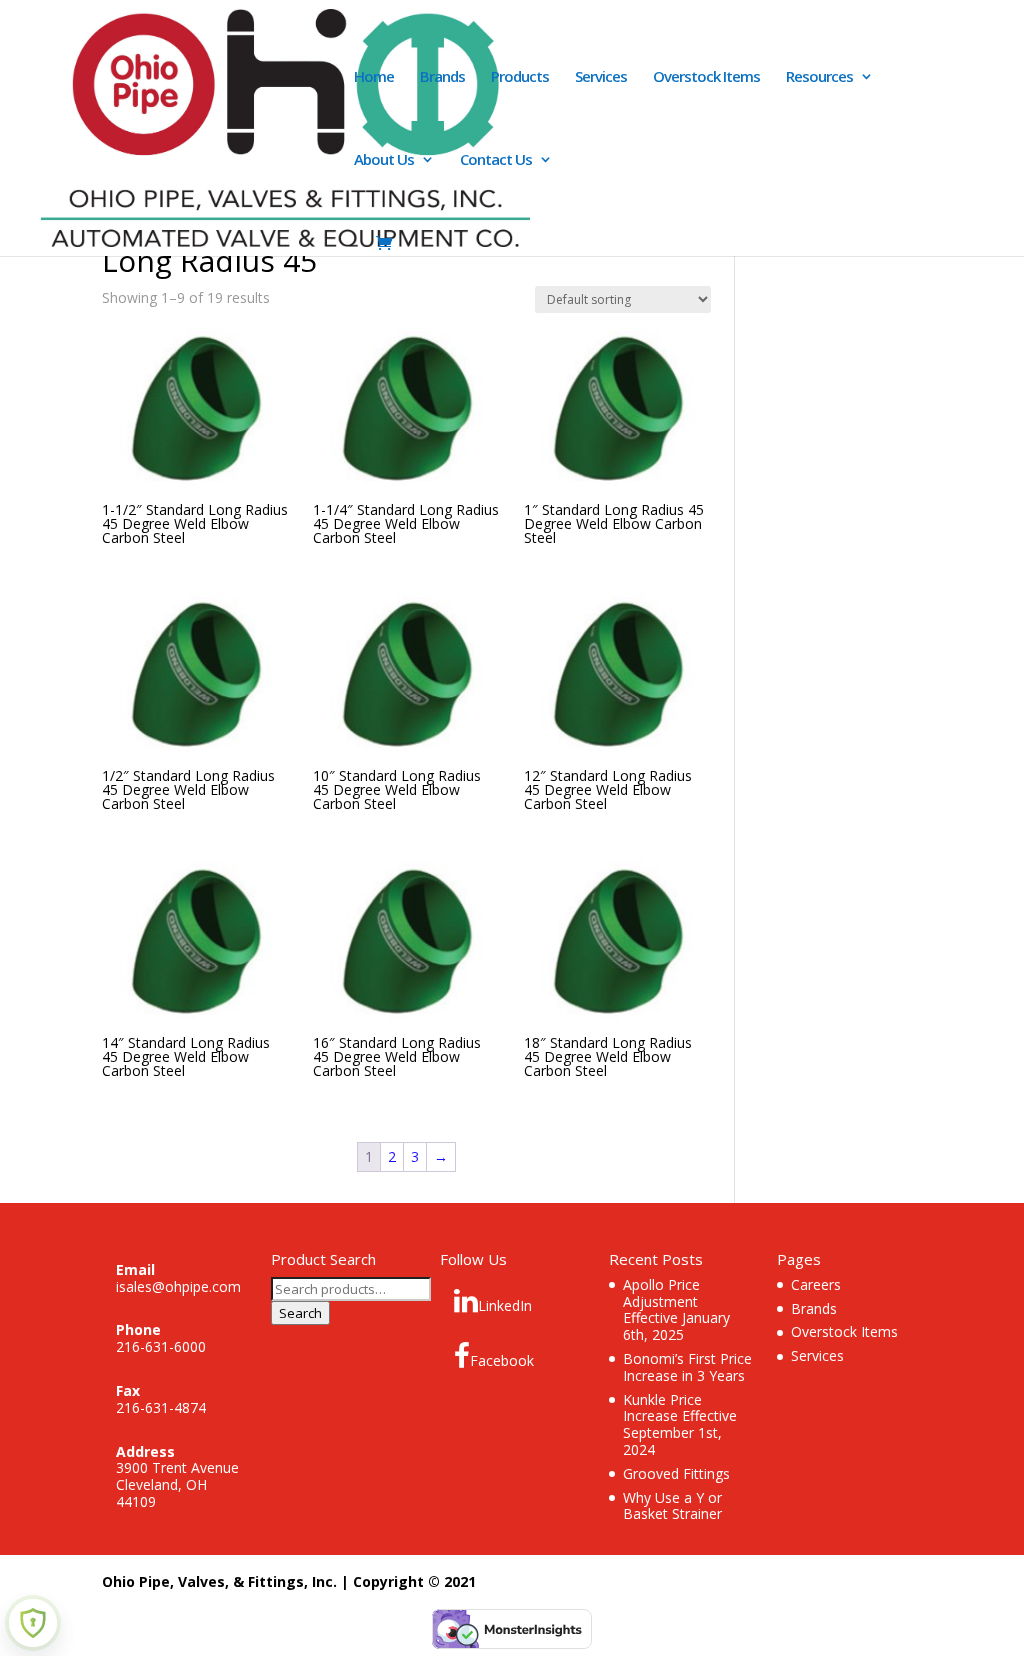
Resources (819, 77)
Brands (442, 77)
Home (374, 77)
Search (300, 1313)
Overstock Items (706, 77)
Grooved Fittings (676, 1473)
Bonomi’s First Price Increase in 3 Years (687, 1367)
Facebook (502, 1360)
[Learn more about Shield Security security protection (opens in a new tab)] (33, 1623)
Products (520, 77)
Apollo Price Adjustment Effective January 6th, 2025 (676, 1309)
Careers (816, 1284)
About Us (384, 160)
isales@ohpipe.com (178, 1286)
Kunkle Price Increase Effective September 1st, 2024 (680, 1424)
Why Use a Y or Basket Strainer (672, 1506)
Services (601, 77)
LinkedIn (505, 1305)
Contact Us (496, 160)
